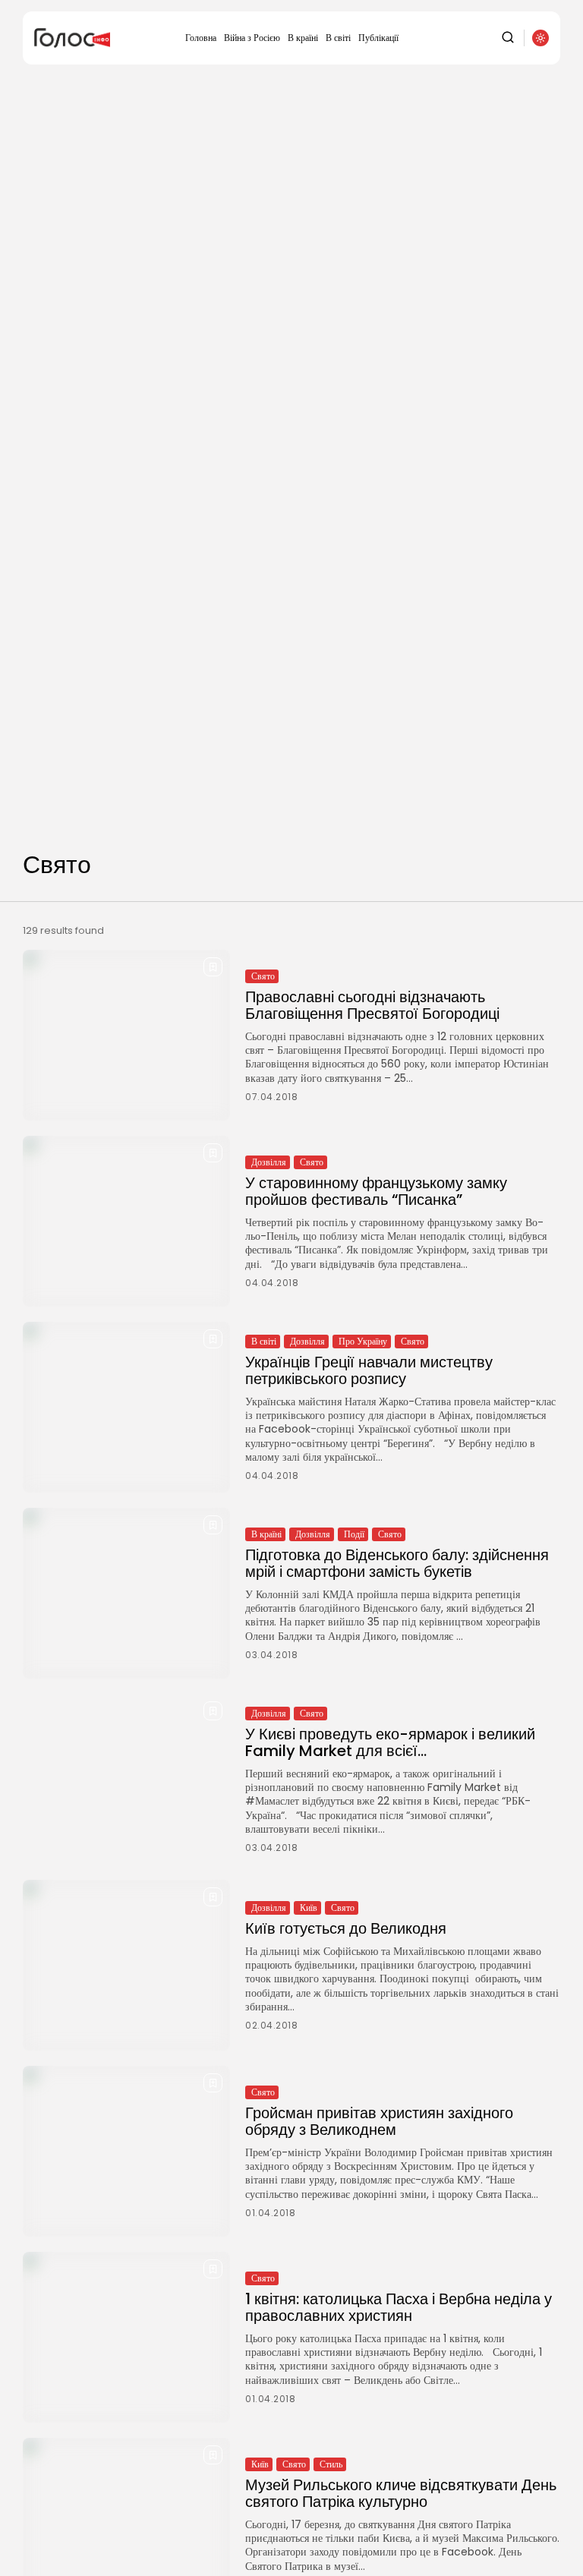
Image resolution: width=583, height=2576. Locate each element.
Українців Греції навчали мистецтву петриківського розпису (369, 1370)
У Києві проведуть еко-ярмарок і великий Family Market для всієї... (390, 1742)
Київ (309, 1908)
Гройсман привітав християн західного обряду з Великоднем (379, 2121)
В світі (338, 38)
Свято (263, 976)
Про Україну (363, 1341)
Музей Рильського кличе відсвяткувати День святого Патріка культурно (401, 2493)
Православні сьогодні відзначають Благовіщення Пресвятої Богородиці (372, 1005)
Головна (201, 38)
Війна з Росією (252, 38)
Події (354, 1534)
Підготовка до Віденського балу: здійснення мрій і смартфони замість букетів (397, 1563)
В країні (303, 38)
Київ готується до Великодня (346, 1928)
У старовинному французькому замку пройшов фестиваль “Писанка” (376, 1191)
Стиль (331, 2464)
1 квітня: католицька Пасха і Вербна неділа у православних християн (399, 2307)
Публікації (378, 38)
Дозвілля (269, 1162)
